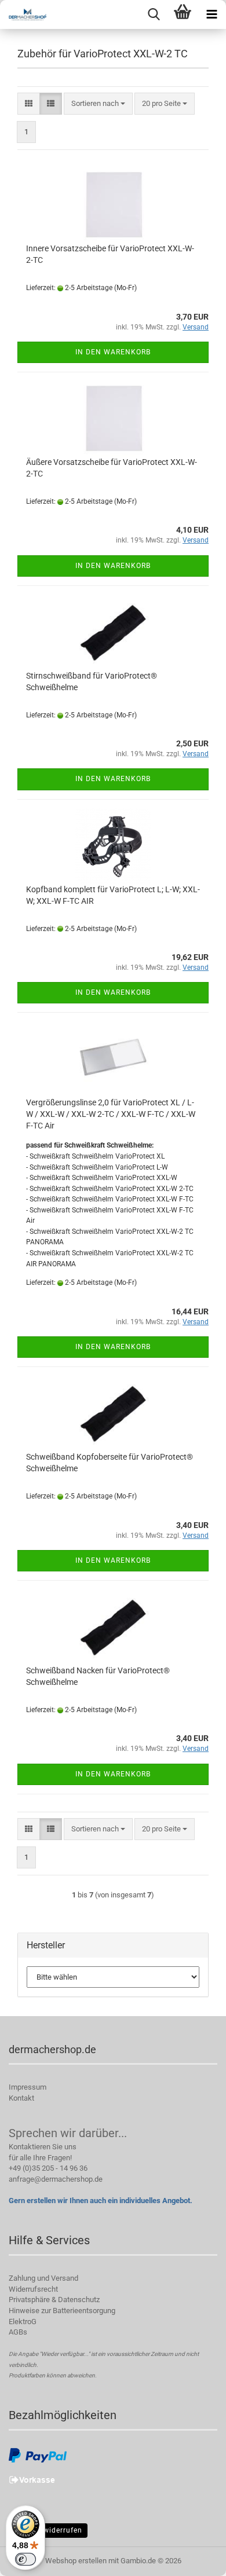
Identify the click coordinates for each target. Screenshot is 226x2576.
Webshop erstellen (76, 2561)
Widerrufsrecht (33, 2289)
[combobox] (98, 104)
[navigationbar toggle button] (212, 14)
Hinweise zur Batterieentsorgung (62, 2311)
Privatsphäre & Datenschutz (54, 2300)
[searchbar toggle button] (154, 14)
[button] (29, 104)
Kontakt (21, 2098)
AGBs (18, 2332)
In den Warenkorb (113, 352)
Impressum (28, 2087)
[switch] (25, 2559)
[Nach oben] (194, 2559)
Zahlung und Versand (43, 2278)
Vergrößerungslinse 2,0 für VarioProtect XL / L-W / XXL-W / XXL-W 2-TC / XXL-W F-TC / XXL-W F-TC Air (111, 1114)
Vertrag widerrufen (48, 2530)
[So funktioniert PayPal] (38, 2455)
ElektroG (23, 2322)
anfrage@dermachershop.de (56, 2179)
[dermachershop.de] (23, 14)
